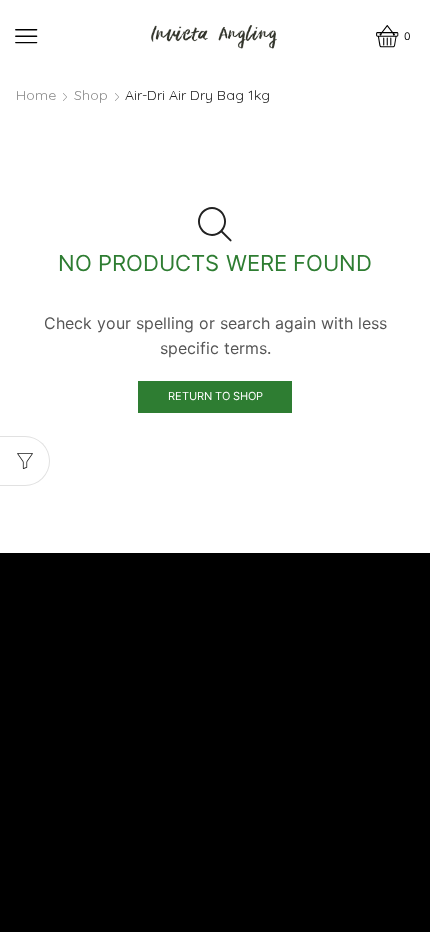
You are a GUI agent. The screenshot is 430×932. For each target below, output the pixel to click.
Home (36, 95)
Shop (91, 95)
